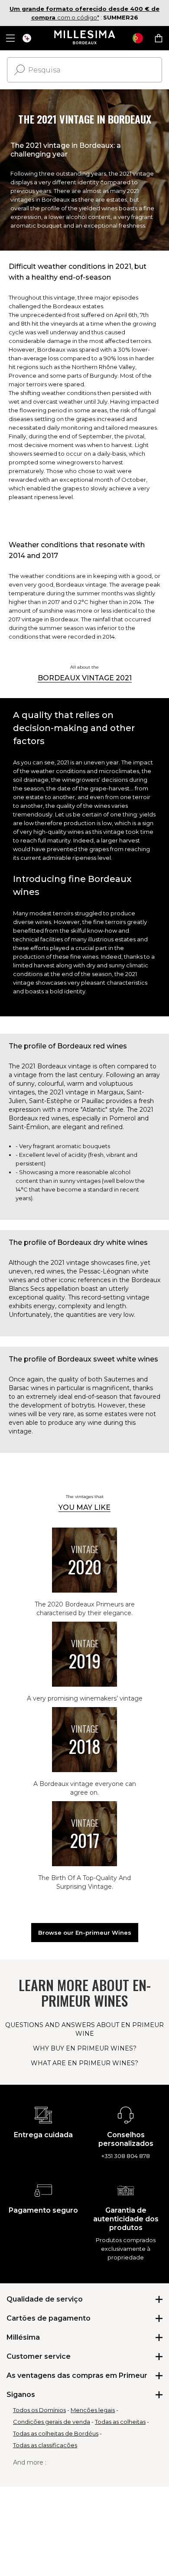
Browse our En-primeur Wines (85, 1933)
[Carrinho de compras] (159, 38)
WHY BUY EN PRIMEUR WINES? (85, 2048)
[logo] (85, 38)
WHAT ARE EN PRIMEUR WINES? (84, 2063)
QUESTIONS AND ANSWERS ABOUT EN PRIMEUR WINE (84, 2029)
